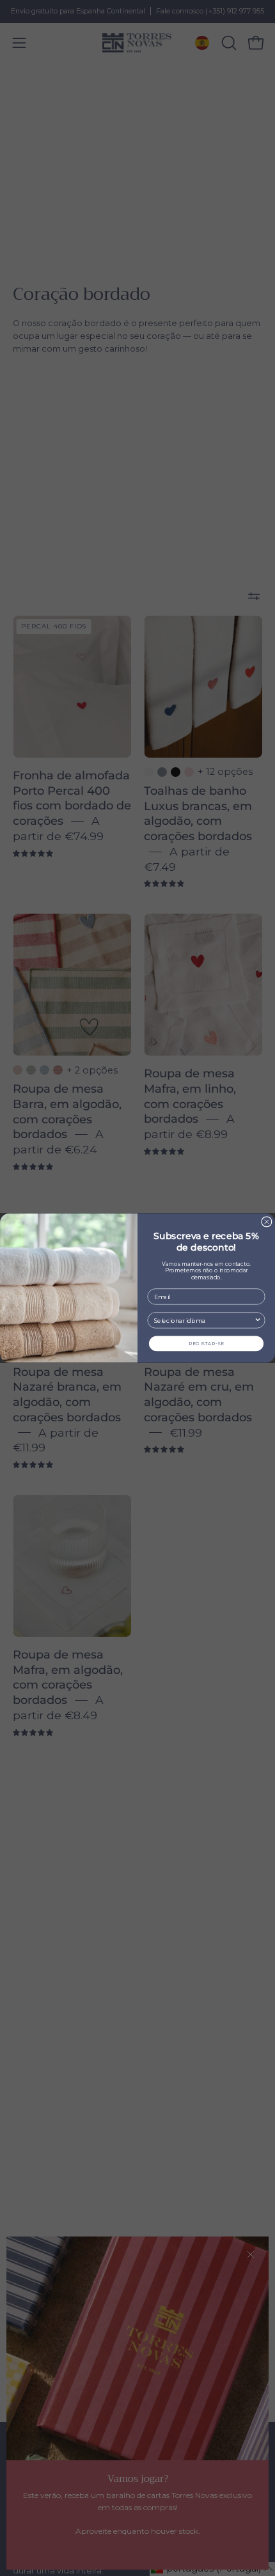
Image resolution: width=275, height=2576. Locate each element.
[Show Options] (258, 1320)
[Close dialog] (267, 1222)
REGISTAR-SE (207, 1344)
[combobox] (204, 1320)
